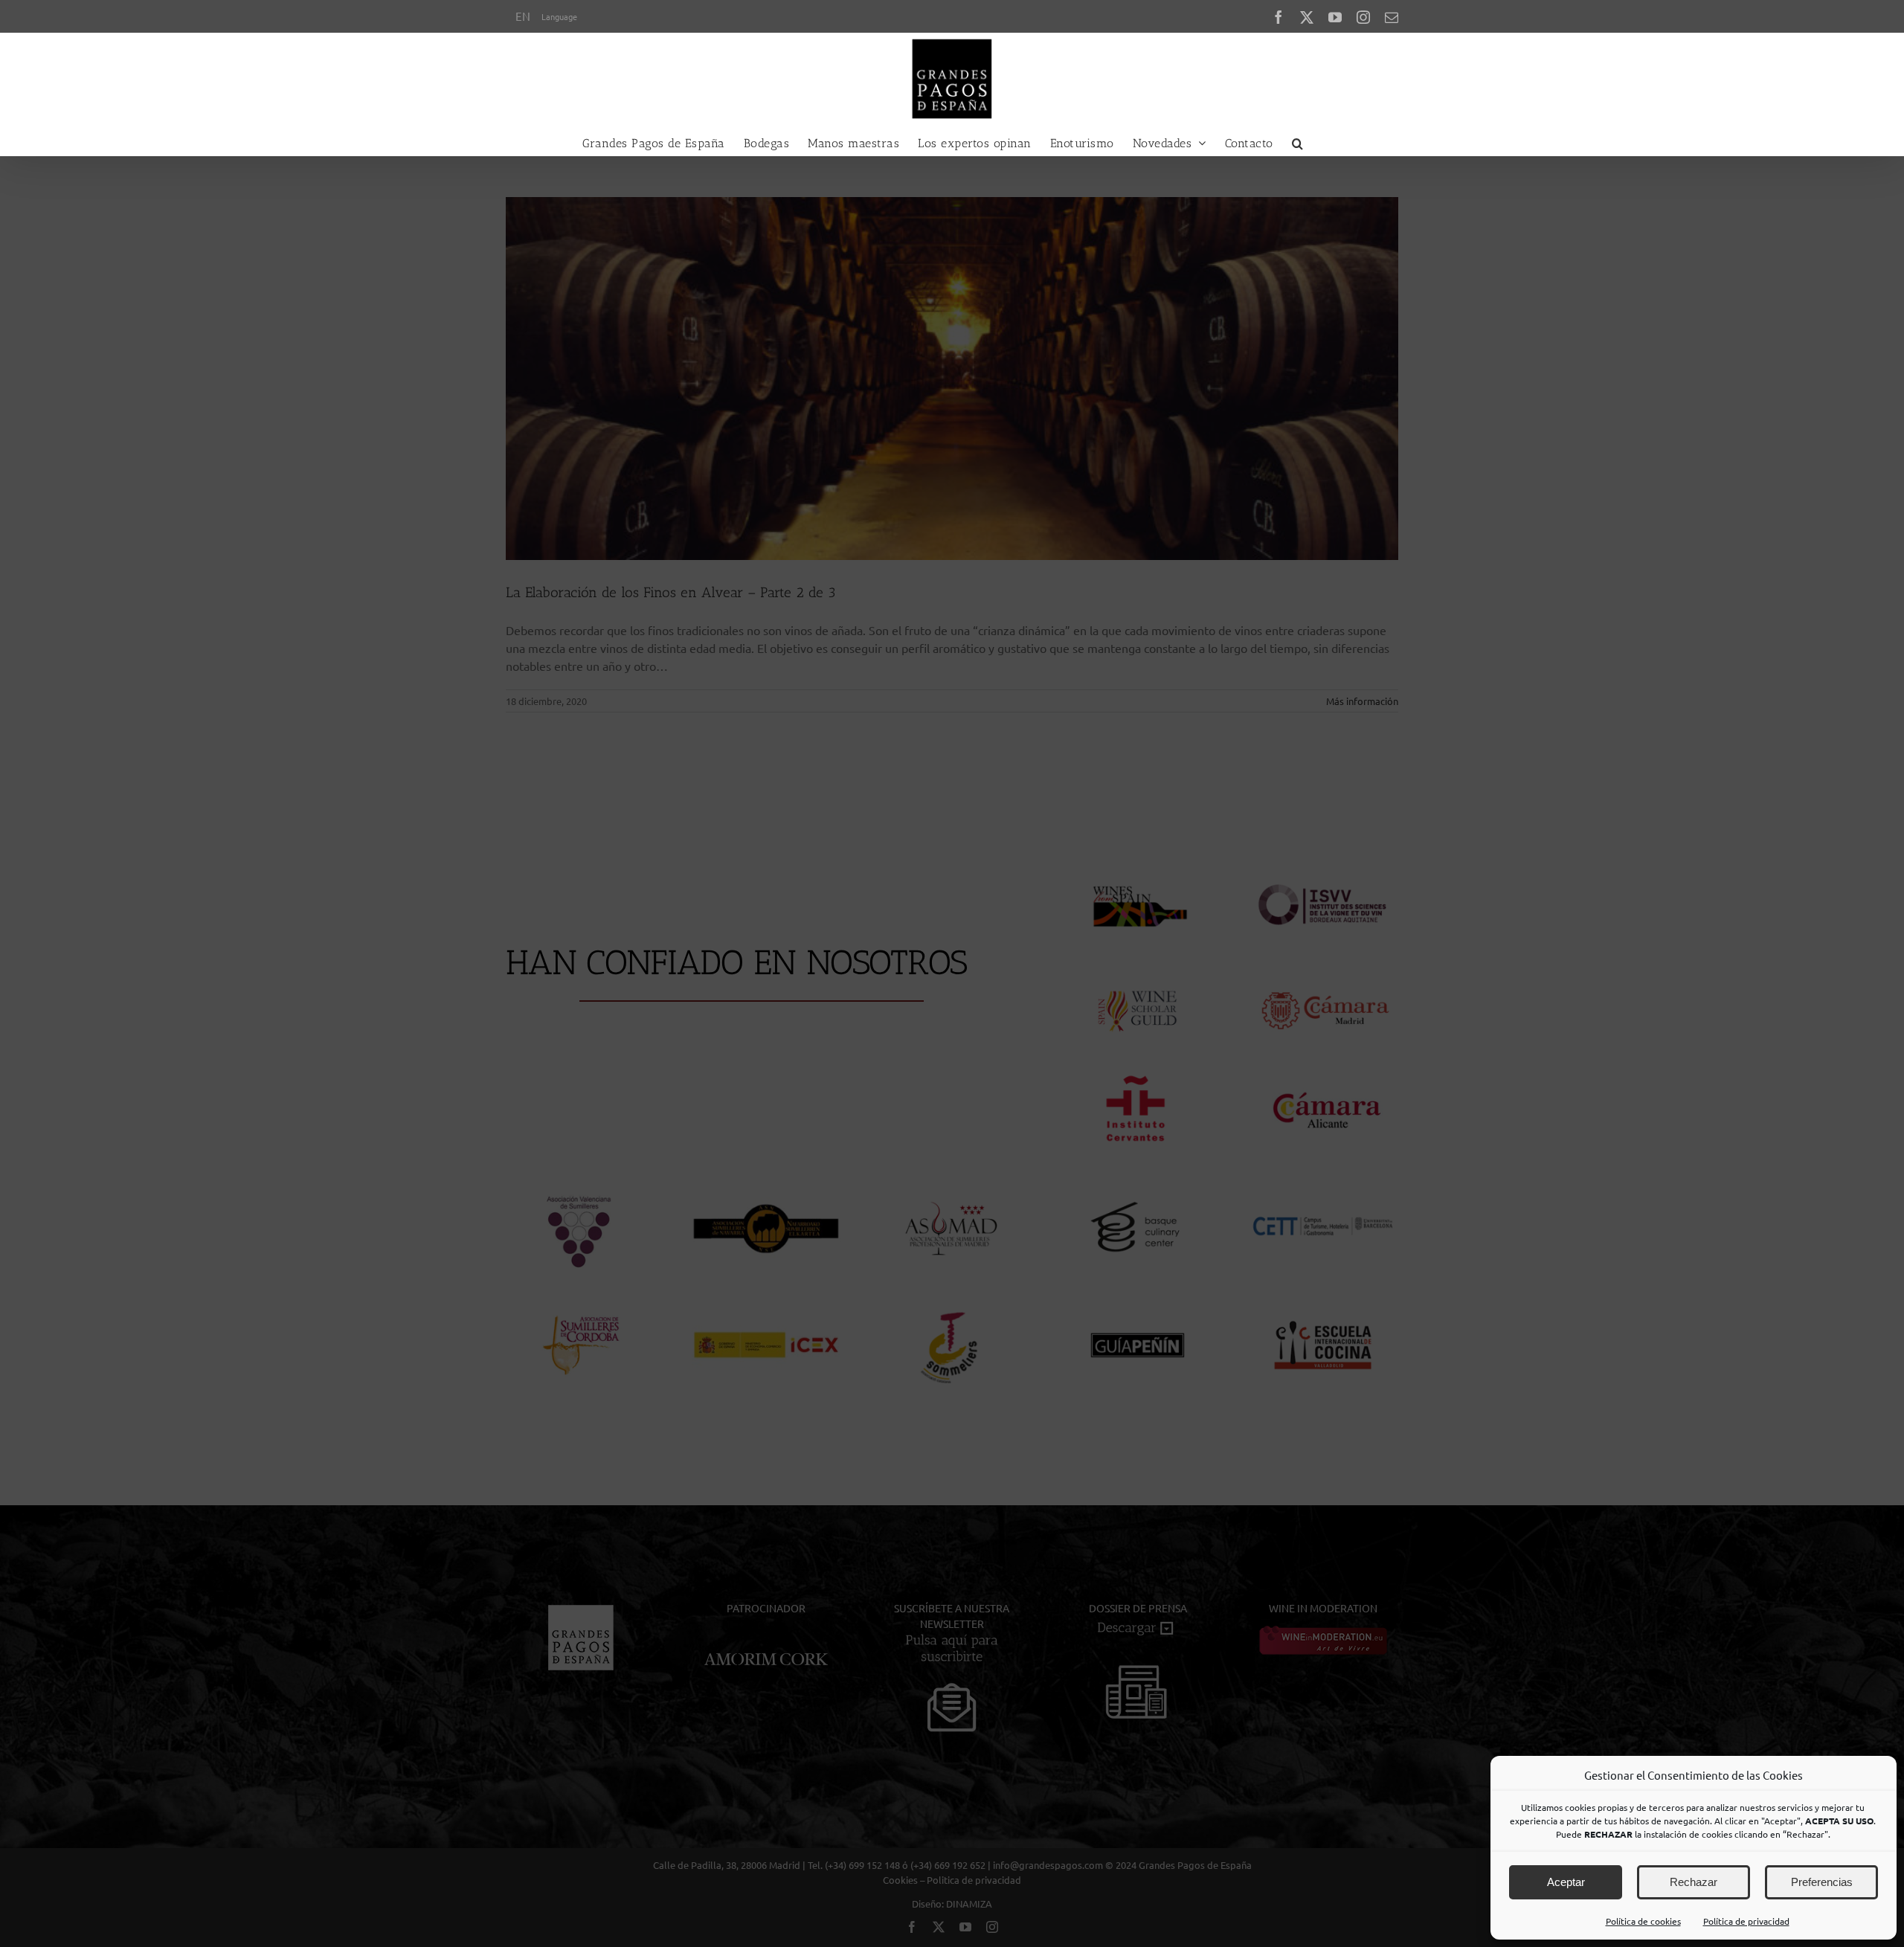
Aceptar (1566, 1882)
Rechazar (1694, 1882)
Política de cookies (1643, 1921)
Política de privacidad (1746, 1921)
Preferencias (1822, 1882)
